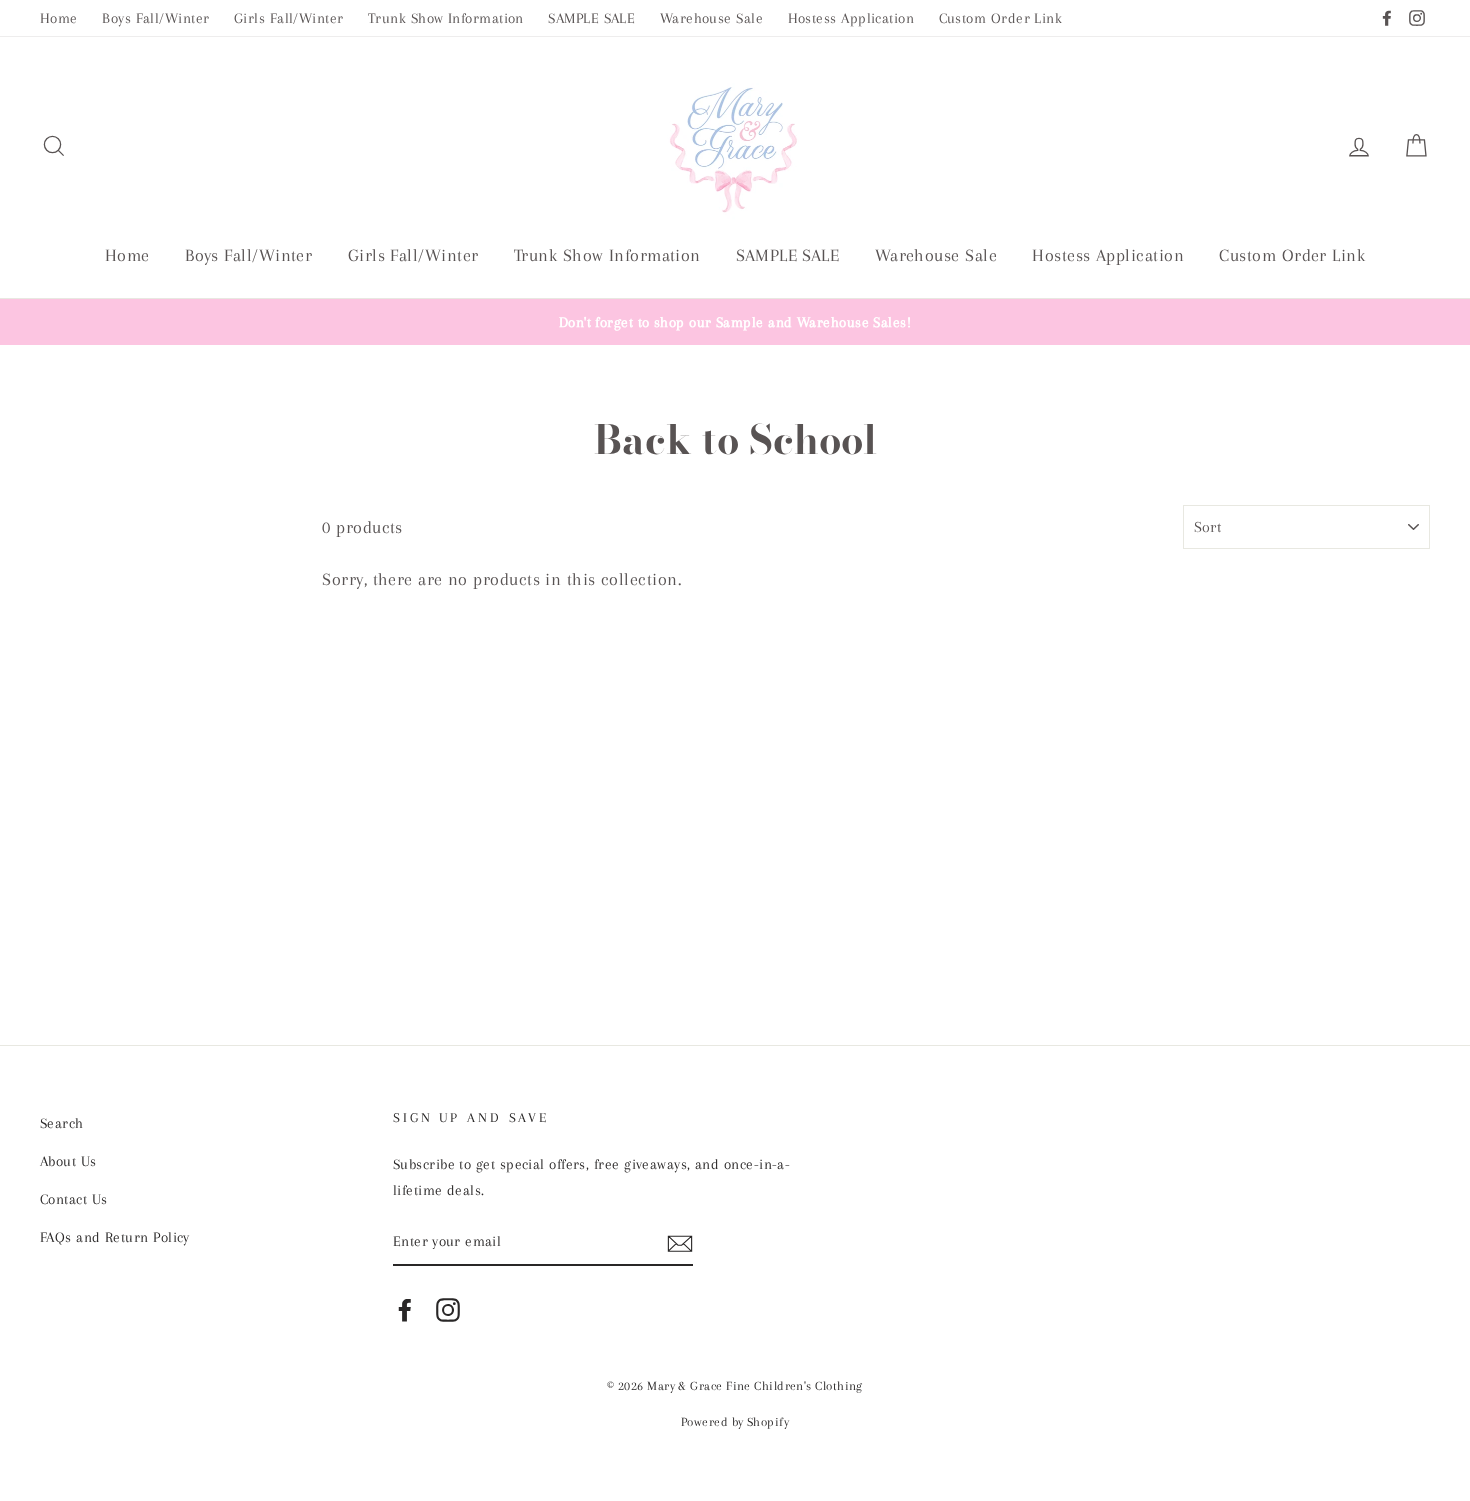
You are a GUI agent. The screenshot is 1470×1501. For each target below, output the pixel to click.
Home (59, 18)
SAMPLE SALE (591, 18)
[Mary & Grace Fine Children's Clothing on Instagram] (448, 1309)
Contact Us (74, 1199)
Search (62, 1123)
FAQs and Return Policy (115, 1237)
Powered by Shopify (735, 1422)
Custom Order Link (1001, 18)
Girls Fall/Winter (289, 18)
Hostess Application (851, 18)
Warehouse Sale (711, 18)
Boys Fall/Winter (155, 18)
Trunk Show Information (446, 18)
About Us (68, 1161)
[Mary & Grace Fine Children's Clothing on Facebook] (405, 1309)
